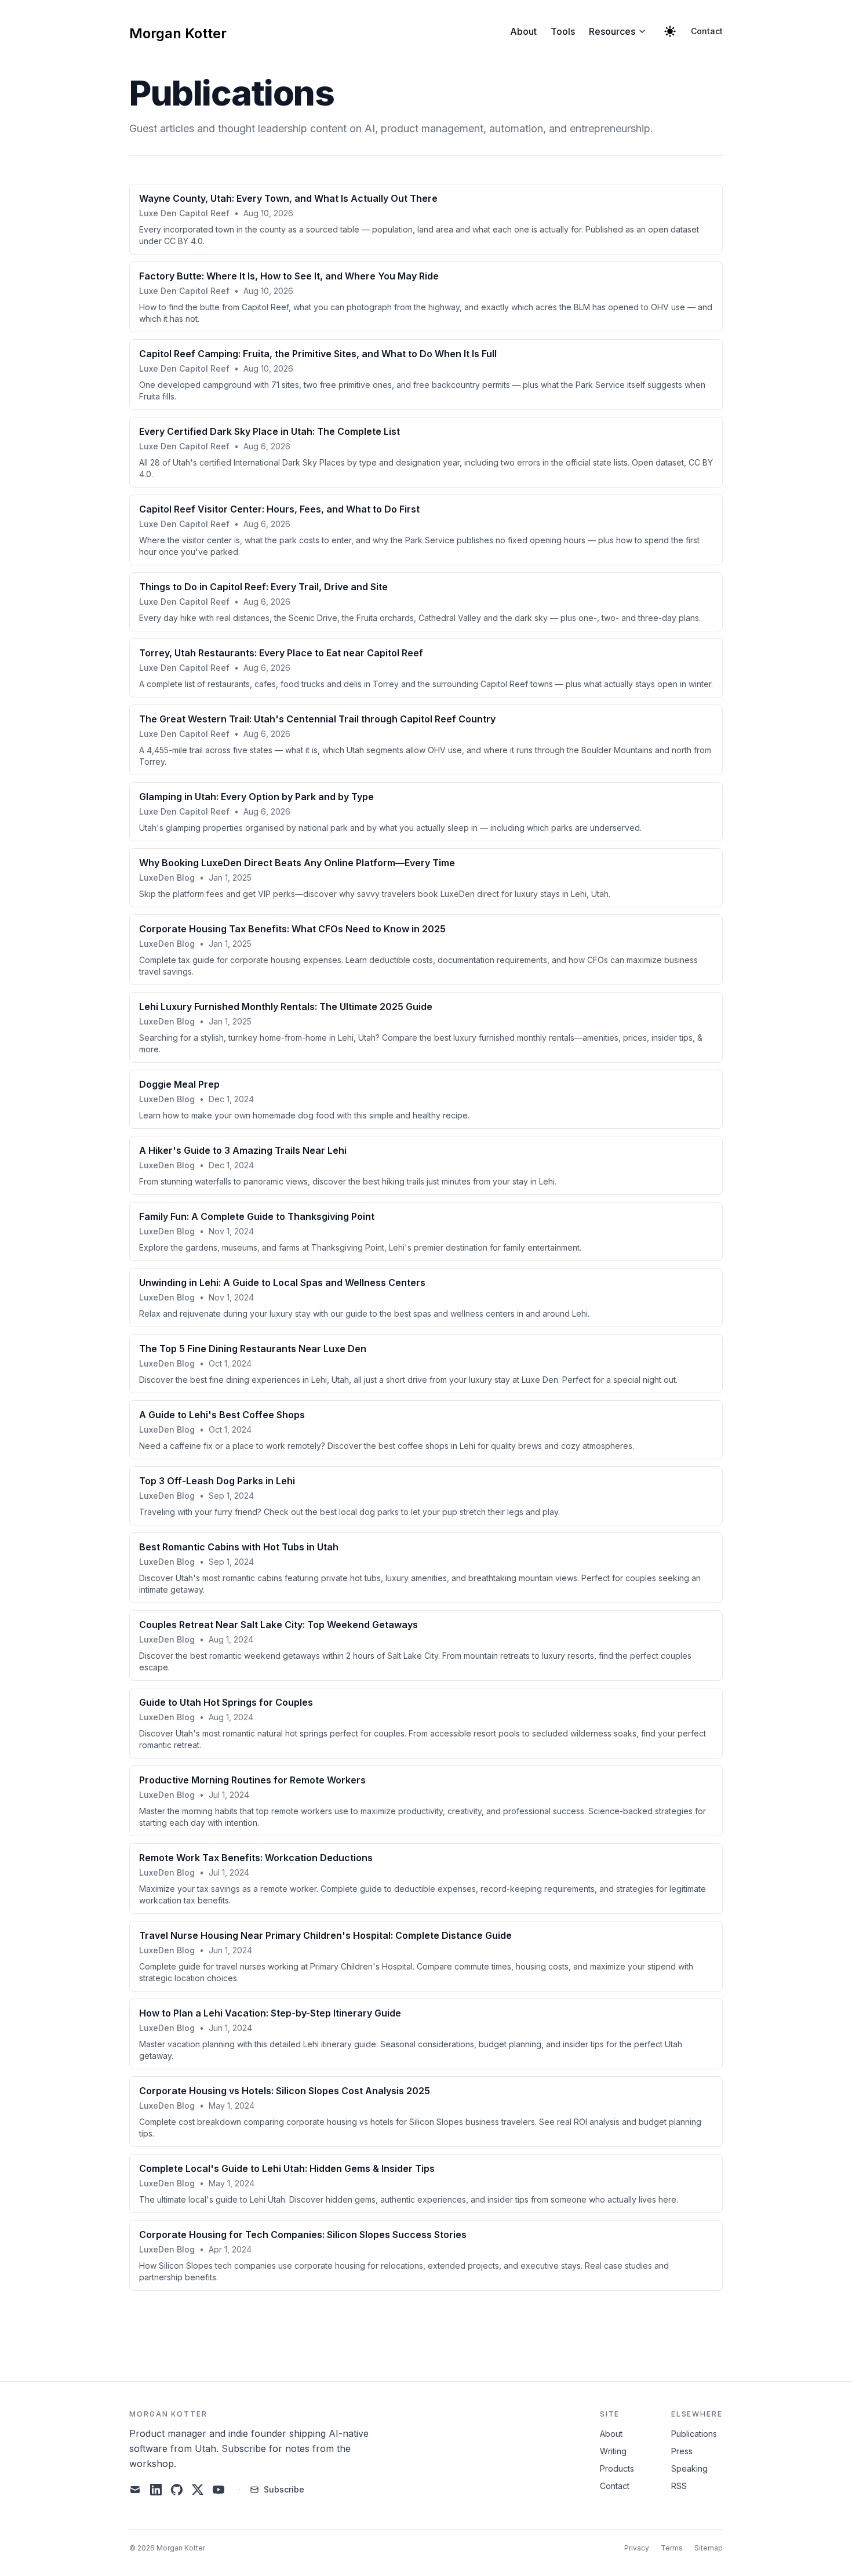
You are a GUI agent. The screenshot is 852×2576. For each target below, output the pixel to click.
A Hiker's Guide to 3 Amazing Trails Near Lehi (243, 1150)
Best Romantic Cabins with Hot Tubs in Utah (239, 1547)
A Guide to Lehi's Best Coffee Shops (222, 1415)
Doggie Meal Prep (179, 1084)
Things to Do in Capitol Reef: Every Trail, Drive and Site (263, 587)
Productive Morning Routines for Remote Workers (252, 1780)
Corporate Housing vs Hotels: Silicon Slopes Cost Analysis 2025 (285, 2091)
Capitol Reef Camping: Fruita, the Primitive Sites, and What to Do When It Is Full (318, 354)
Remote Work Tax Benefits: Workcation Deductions (256, 1858)
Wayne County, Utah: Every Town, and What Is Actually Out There (288, 198)
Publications (694, 2434)
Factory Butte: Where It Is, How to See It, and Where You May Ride (289, 276)
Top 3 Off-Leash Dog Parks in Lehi (217, 1481)
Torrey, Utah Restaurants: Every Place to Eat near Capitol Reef (281, 653)
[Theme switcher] (670, 31)
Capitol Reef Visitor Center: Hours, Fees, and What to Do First (279, 509)
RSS (679, 2486)
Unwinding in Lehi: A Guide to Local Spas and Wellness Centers (282, 1282)
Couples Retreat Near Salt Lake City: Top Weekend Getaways (278, 1625)
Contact (707, 31)
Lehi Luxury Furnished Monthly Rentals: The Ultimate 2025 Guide (286, 1007)
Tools (563, 31)
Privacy (637, 2548)
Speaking (689, 2468)
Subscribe (284, 2489)
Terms (672, 2548)
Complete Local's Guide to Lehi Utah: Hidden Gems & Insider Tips (287, 2168)
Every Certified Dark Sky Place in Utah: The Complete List (270, 431)
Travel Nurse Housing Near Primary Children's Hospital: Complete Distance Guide (325, 1935)
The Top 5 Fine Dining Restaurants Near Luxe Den (253, 1349)
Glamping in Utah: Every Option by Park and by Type (256, 797)
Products (617, 2468)
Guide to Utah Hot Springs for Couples (226, 1702)
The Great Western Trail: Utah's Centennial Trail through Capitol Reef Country (317, 719)
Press (682, 2451)
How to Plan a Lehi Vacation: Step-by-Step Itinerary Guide (270, 2013)
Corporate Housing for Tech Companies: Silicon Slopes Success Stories (303, 2235)
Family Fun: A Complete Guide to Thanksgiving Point (257, 1216)
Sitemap (709, 2548)
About (523, 31)
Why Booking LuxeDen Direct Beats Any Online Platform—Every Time (297, 863)
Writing (613, 2451)
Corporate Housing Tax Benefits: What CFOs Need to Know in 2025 (292, 929)
